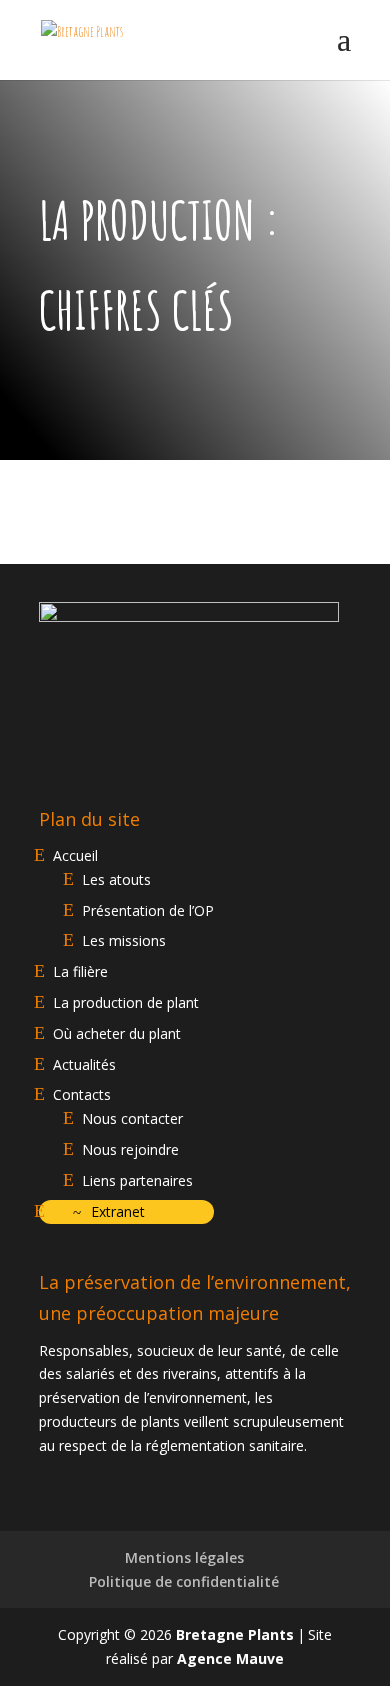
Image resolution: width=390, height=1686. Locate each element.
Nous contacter (132, 1118)
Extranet (118, 1211)
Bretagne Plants (235, 1634)
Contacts (82, 1094)
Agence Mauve (230, 1658)
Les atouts (116, 879)
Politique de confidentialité (184, 1581)
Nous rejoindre (130, 1149)
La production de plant (126, 1002)
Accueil (75, 855)
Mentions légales (184, 1557)
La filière (80, 971)
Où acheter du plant (117, 1033)
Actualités (84, 1064)
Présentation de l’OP (148, 910)
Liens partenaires (137, 1180)
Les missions (124, 940)
